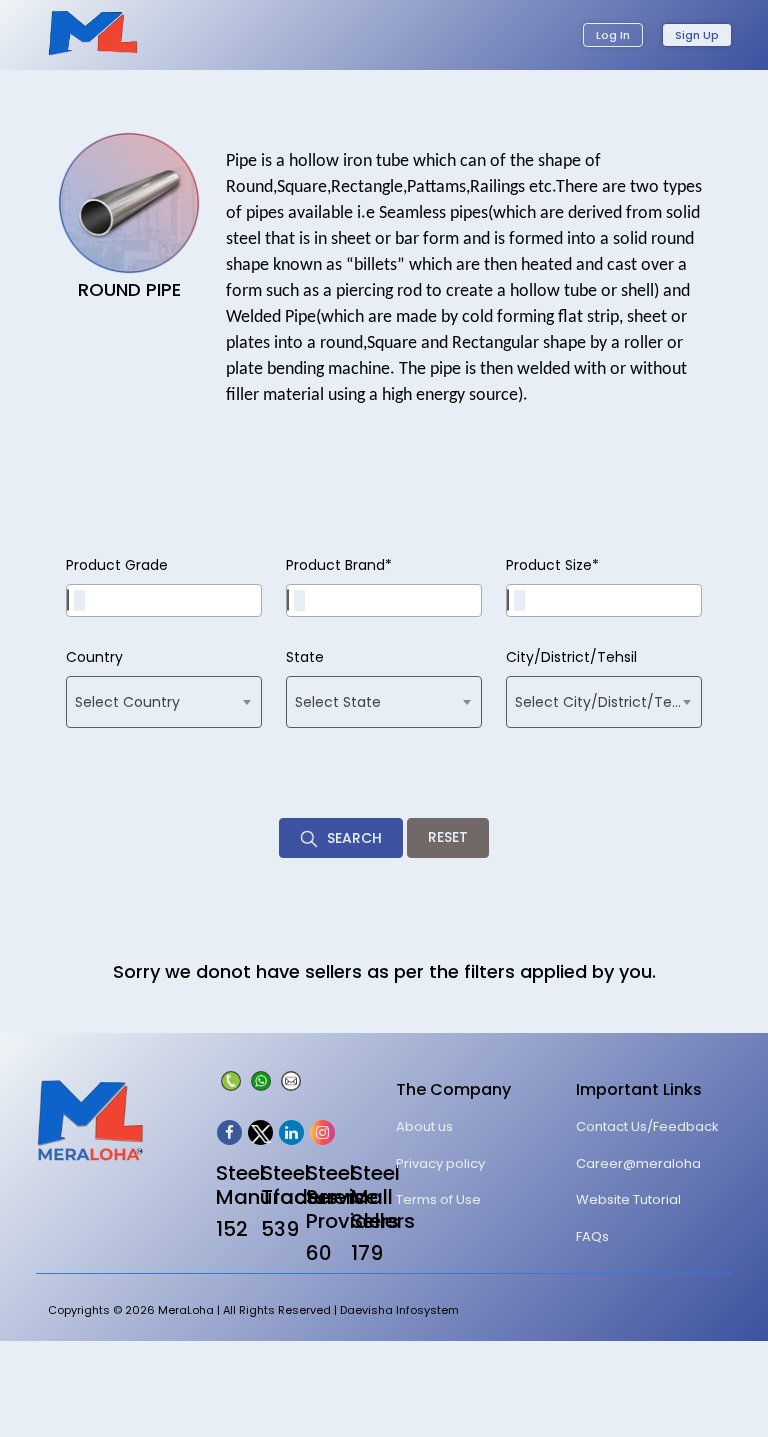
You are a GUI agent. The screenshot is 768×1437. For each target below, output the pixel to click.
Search (352, 838)
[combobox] (164, 600)
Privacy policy (440, 1163)
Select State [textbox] (338, 702)
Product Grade (117, 565)
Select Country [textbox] (127, 702)
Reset (448, 837)
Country (94, 657)
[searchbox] (79, 600)
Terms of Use (438, 1199)
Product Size (552, 565)
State (305, 657)
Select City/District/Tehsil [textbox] (604, 702)
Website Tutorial (628, 1199)
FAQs (592, 1236)
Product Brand (339, 565)
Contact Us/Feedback (647, 1126)
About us (424, 1126)
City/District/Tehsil (571, 657)
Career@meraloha (638, 1163)
